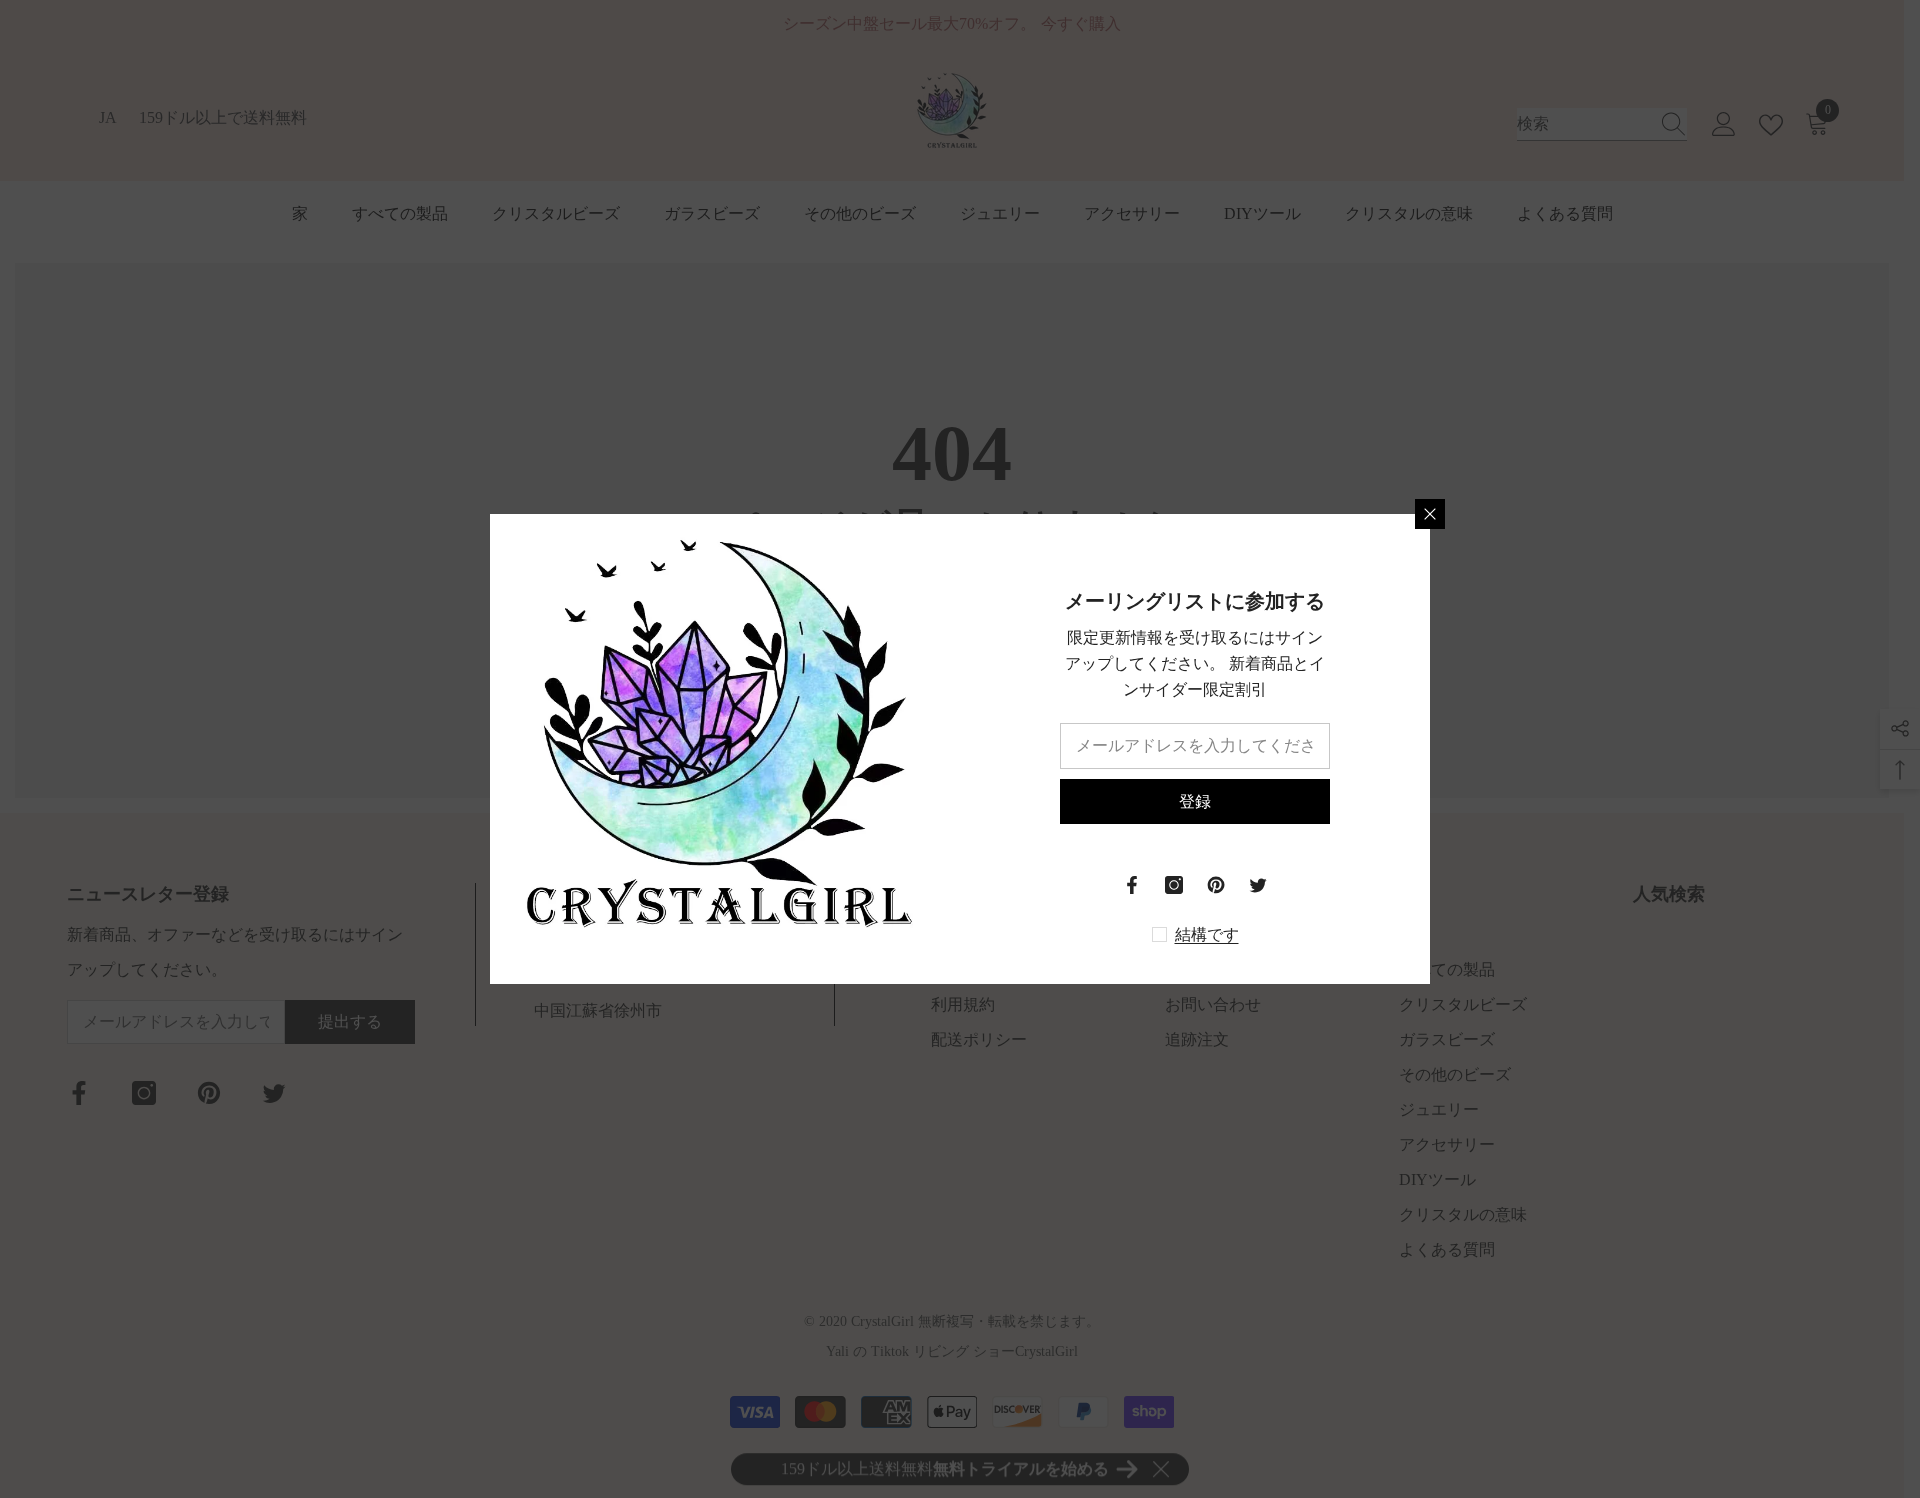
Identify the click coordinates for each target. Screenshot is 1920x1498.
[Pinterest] (1216, 885)
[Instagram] (1174, 885)
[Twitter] (1258, 885)
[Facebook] (1132, 885)
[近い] (1430, 514)
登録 (1195, 801)
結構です (1207, 934)
